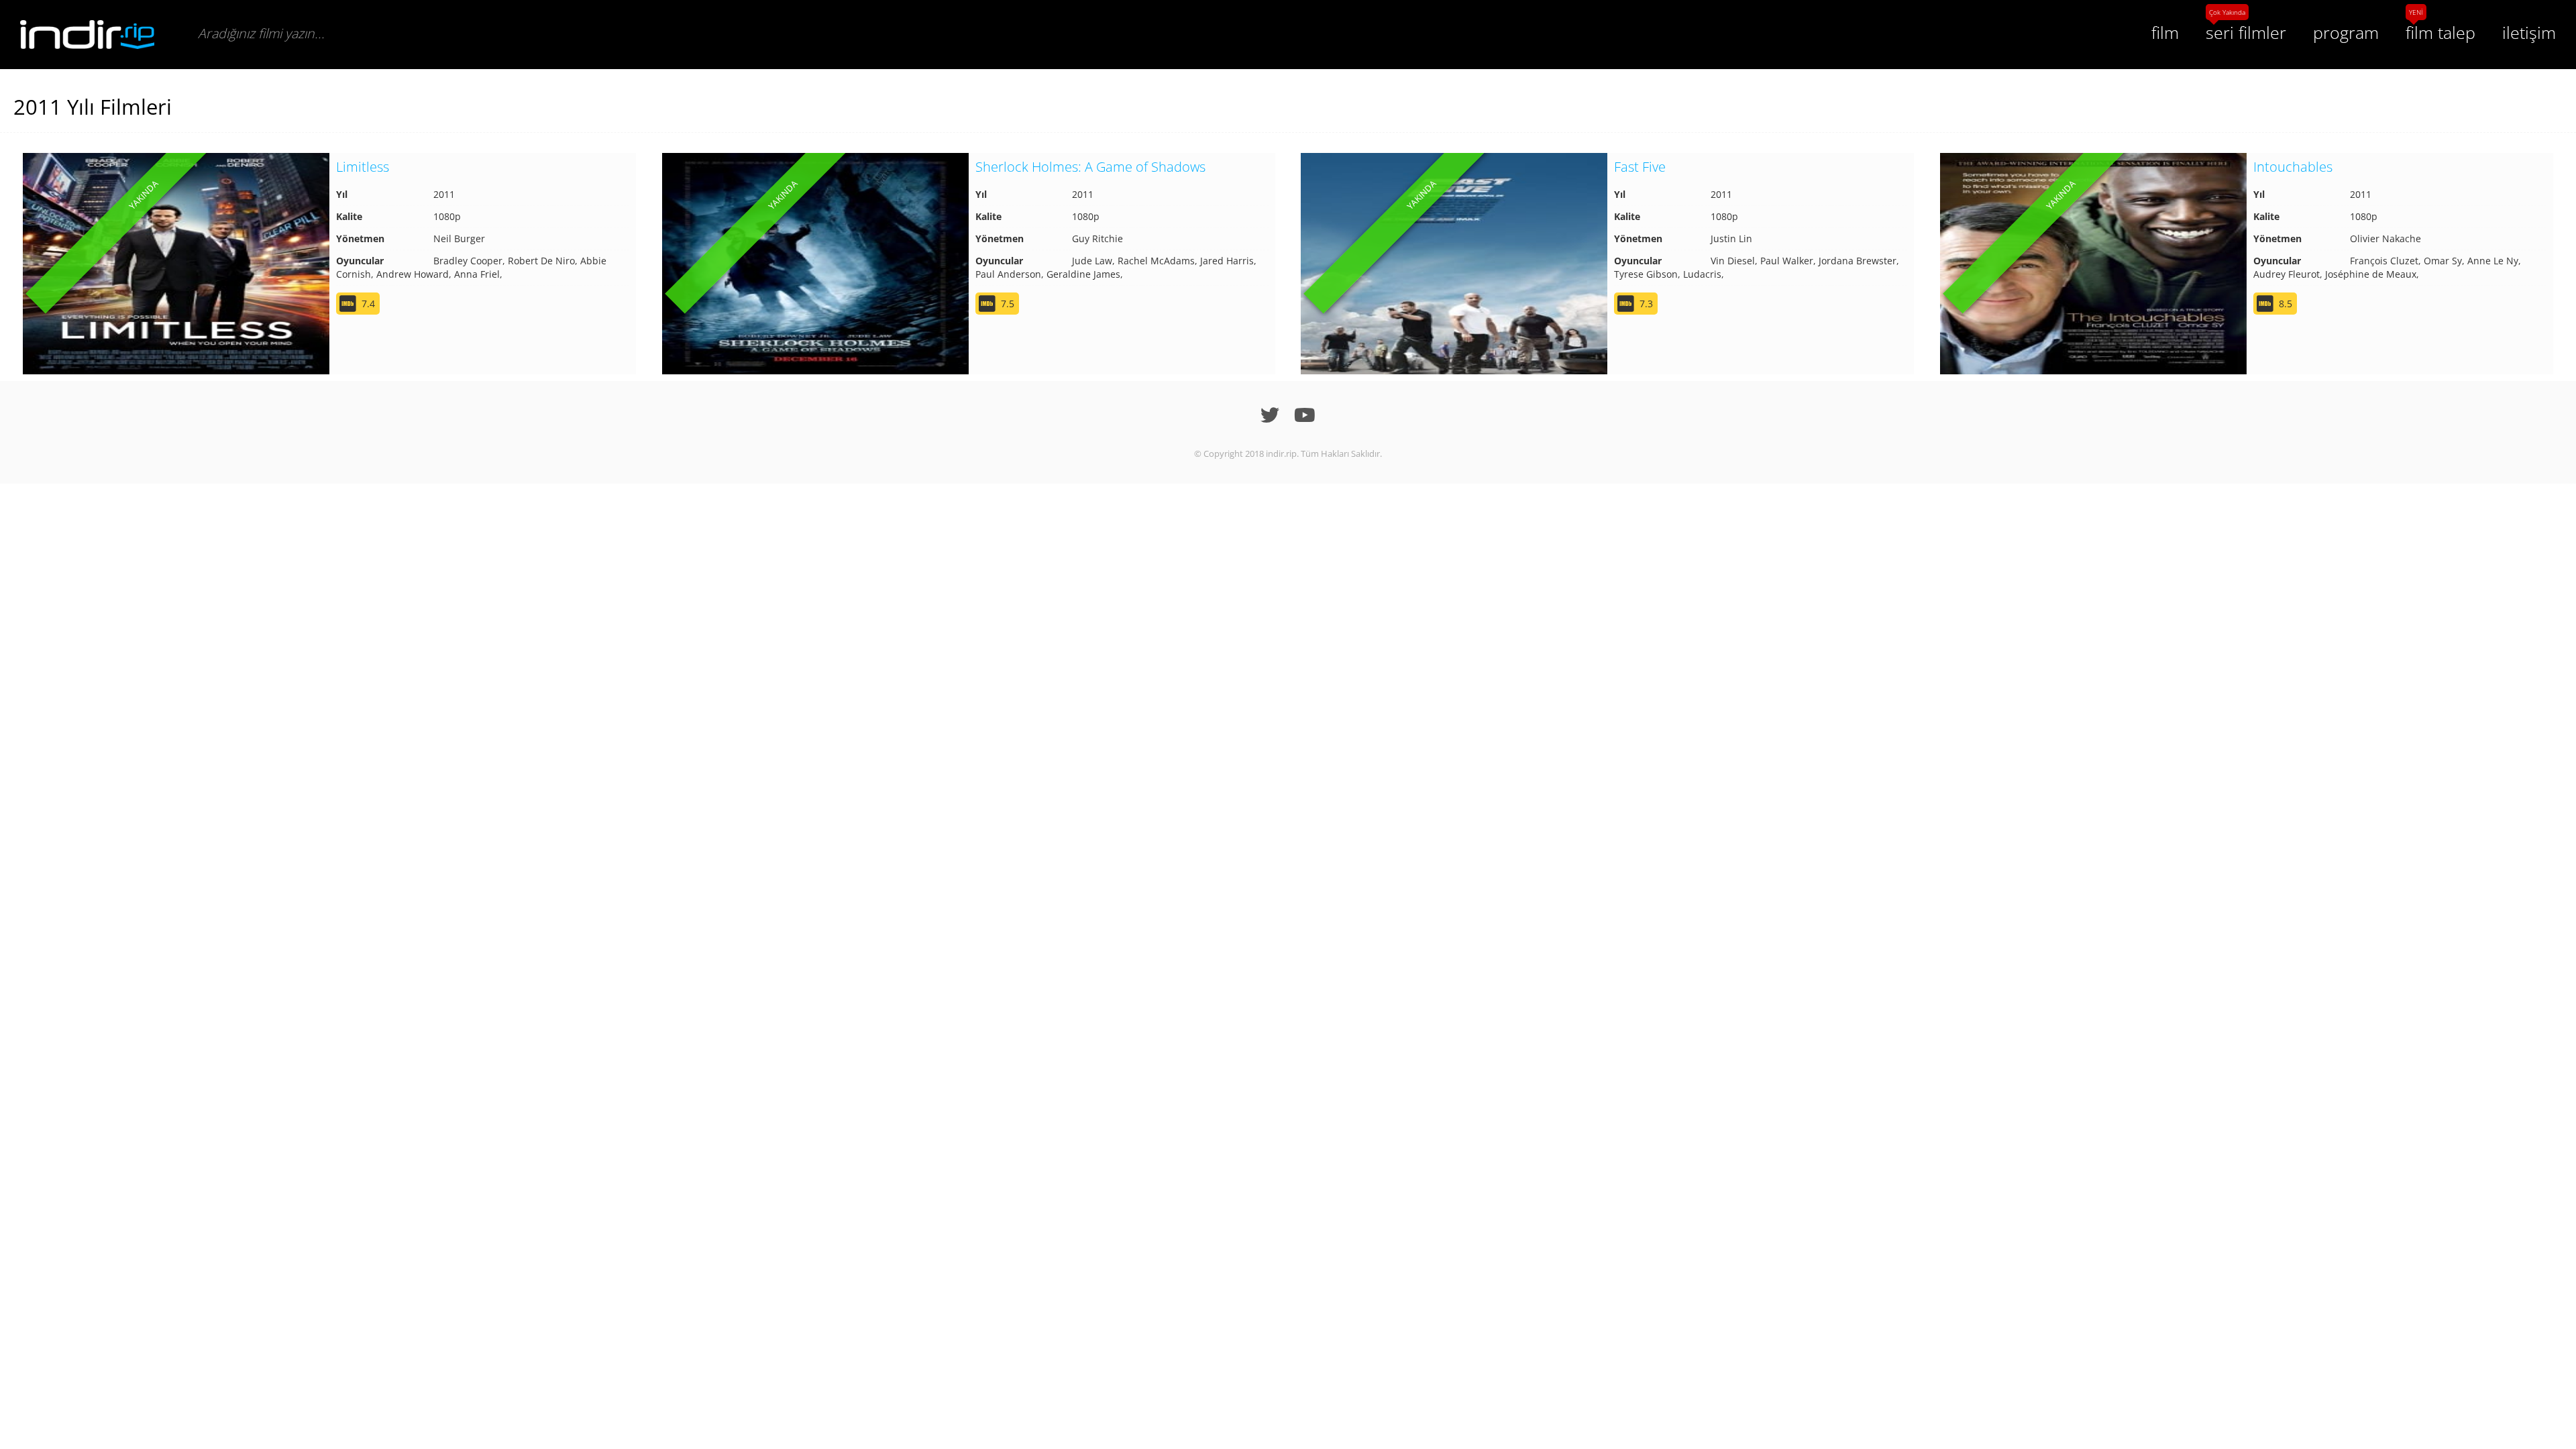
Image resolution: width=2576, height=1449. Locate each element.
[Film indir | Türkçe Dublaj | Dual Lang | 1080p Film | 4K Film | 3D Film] (87, 35)
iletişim (2529, 32)
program (2346, 32)
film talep (2440, 32)
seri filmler (2246, 32)
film (2165, 32)
